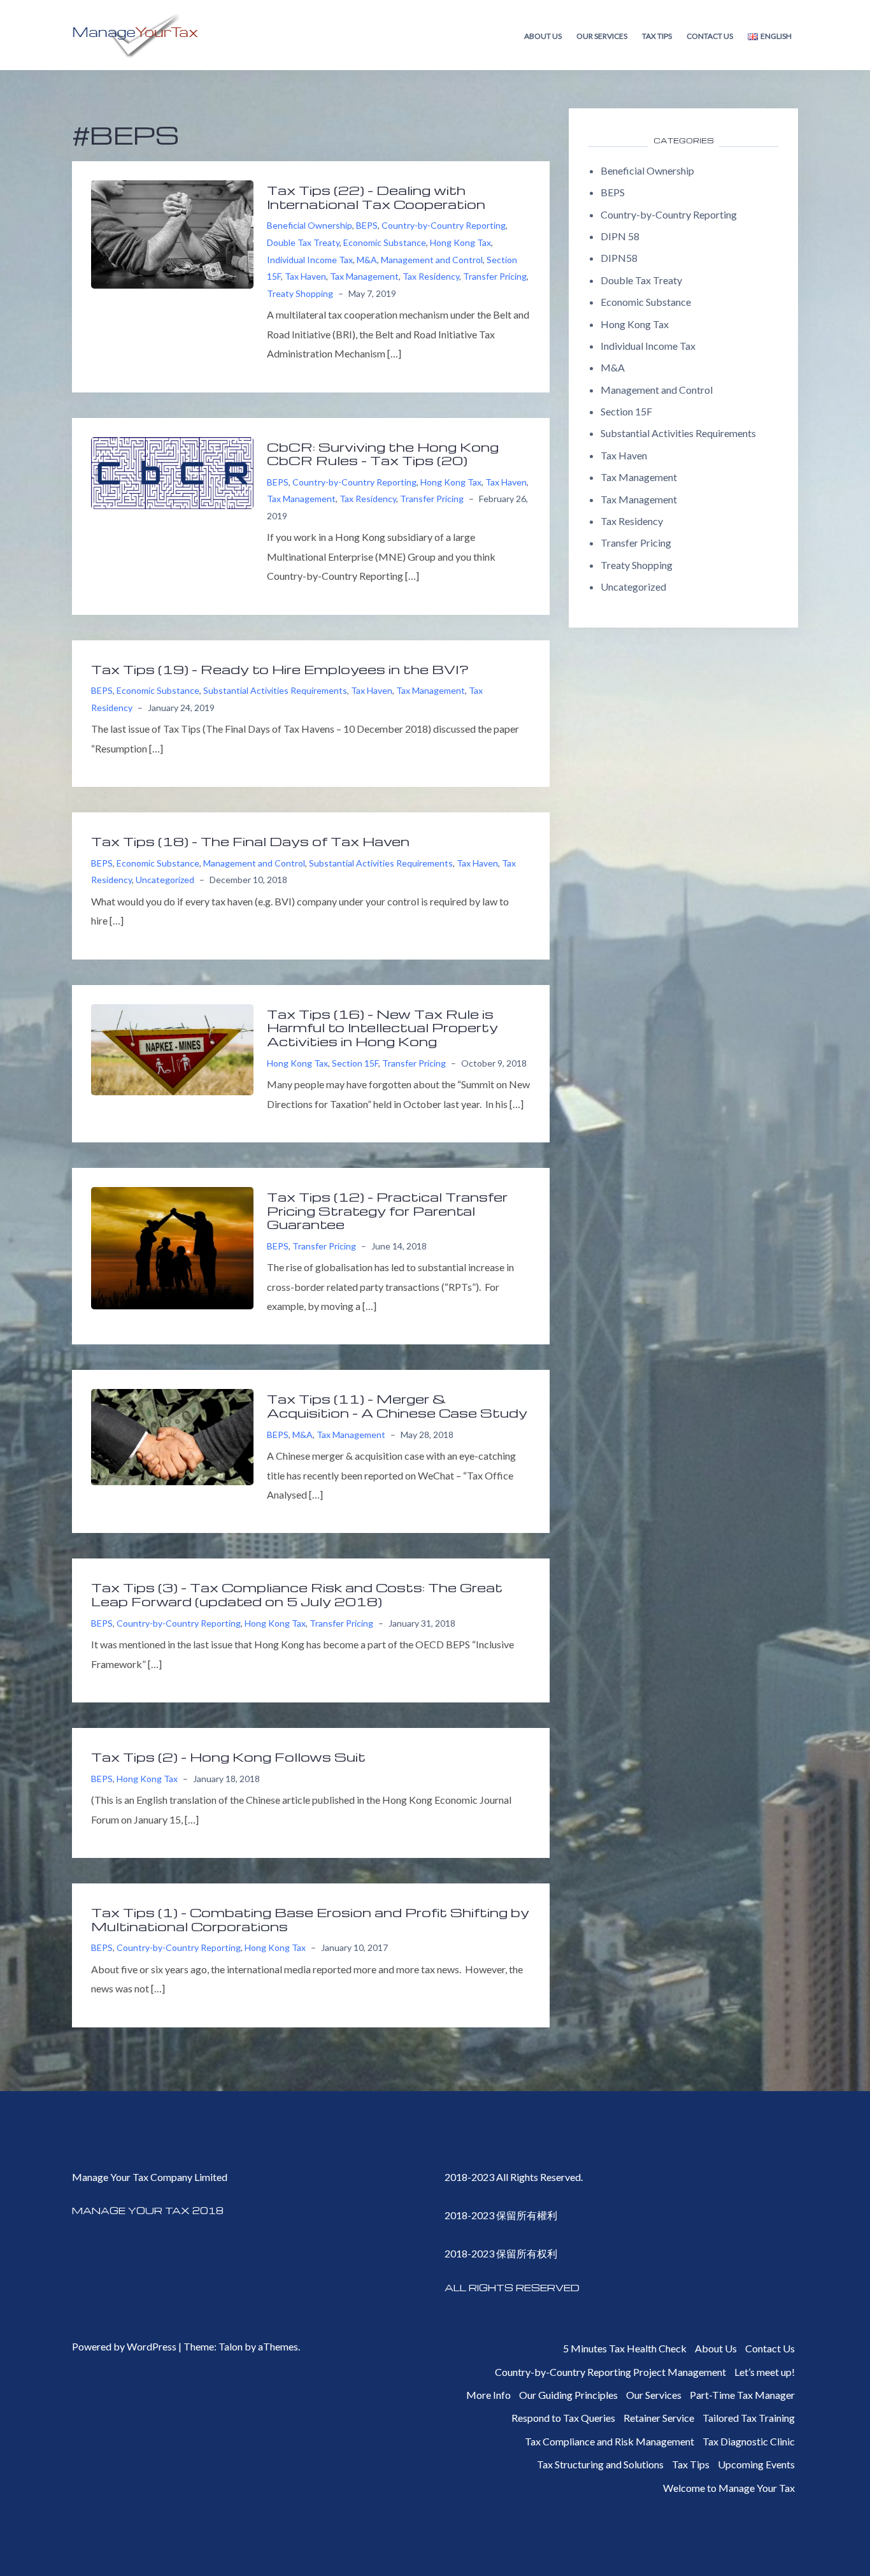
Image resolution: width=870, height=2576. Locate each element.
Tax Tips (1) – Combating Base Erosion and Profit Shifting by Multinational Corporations (310, 1919)
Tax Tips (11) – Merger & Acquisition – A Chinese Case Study (397, 1406)
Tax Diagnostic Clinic (749, 2441)
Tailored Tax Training (749, 2418)
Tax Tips (657, 36)
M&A (367, 260)
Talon (231, 2346)
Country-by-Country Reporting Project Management (610, 2372)
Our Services (602, 36)
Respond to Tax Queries (563, 2418)
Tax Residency (431, 276)
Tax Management (364, 276)
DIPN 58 (620, 236)
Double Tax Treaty (303, 242)
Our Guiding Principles (568, 2395)
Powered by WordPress (124, 2346)
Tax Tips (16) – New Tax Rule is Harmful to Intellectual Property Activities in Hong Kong (382, 1027)
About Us (543, 36)
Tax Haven (305, 276)
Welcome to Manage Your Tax (729, 2488)
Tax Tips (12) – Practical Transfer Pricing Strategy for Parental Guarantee (387, 1210)
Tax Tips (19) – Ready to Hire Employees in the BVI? (280, 669)
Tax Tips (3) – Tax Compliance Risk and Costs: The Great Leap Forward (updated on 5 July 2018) (297, 1594)
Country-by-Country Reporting (444, 225)
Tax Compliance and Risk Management (610, 2441)
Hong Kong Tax (460, 242)
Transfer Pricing (495, 276)
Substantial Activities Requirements (275, 690)
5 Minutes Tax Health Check (625, 2348)
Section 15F (355, 1063)
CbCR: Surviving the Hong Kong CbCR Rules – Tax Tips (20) (383, 454)
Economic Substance (385, 242)
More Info (488, 2395)
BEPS (367, 225)
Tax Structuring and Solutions (600, 2464)
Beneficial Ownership (310, 225)
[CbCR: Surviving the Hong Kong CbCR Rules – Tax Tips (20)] (172, 471)
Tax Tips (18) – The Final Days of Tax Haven (250, 841)
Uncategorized (165, 880)
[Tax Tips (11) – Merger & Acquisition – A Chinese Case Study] (172, 1436)
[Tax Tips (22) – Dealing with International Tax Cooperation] (172, 233)
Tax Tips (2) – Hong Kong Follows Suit (228, 1757)
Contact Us (710, 36)
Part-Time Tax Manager (742, 2395)
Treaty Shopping (300, 293)
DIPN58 (619, 258)
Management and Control (432, 260)
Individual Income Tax (310, 260)
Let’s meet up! (765, 2372)
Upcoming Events (756, 2464)
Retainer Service (659, 2418)
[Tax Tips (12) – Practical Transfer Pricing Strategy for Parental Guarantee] (172, 1247)
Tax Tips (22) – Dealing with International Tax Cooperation (376, 197)
